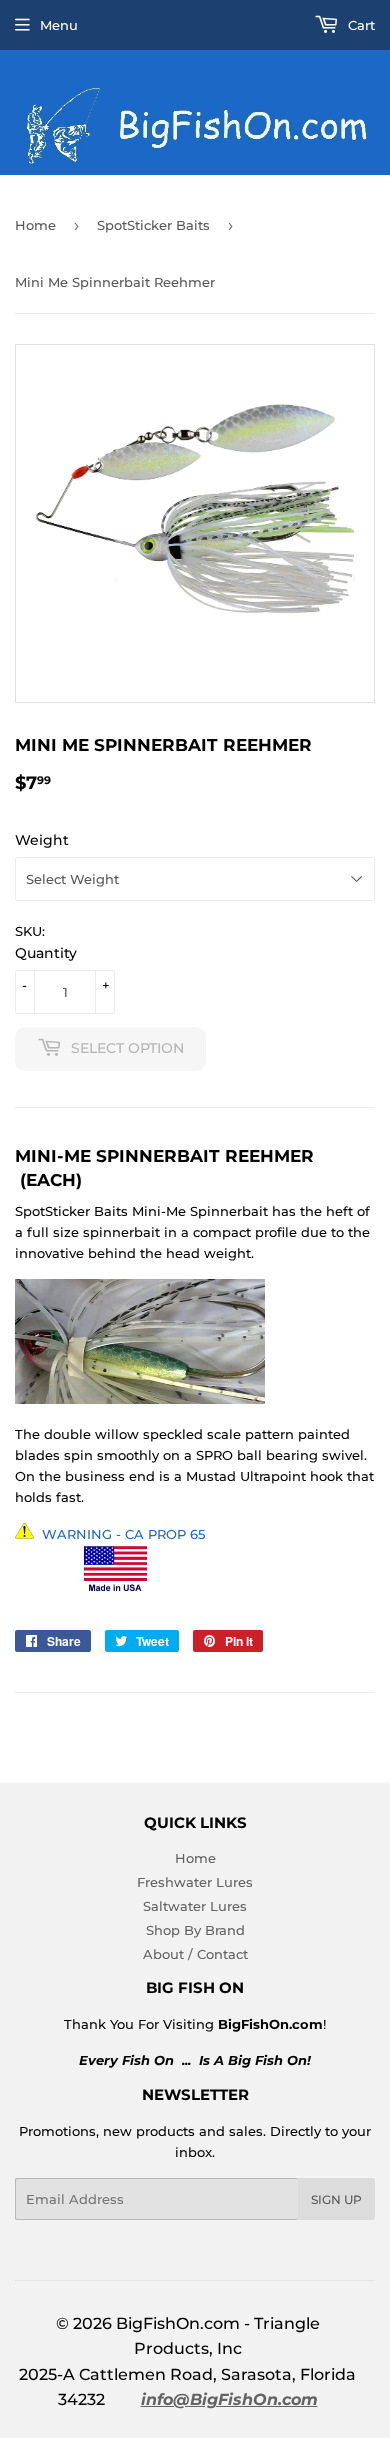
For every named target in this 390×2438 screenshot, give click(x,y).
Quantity (46, 953)
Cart (359, 25)
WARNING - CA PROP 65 (123, 1534)
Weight (42, 840)
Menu (59, 25)
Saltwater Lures (195, 1906)
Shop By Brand (195, 1930)
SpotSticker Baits (153, 225)
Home (35, 225)
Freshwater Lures (195, 1882)
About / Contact (195, 1954)
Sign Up (336, 2199)
